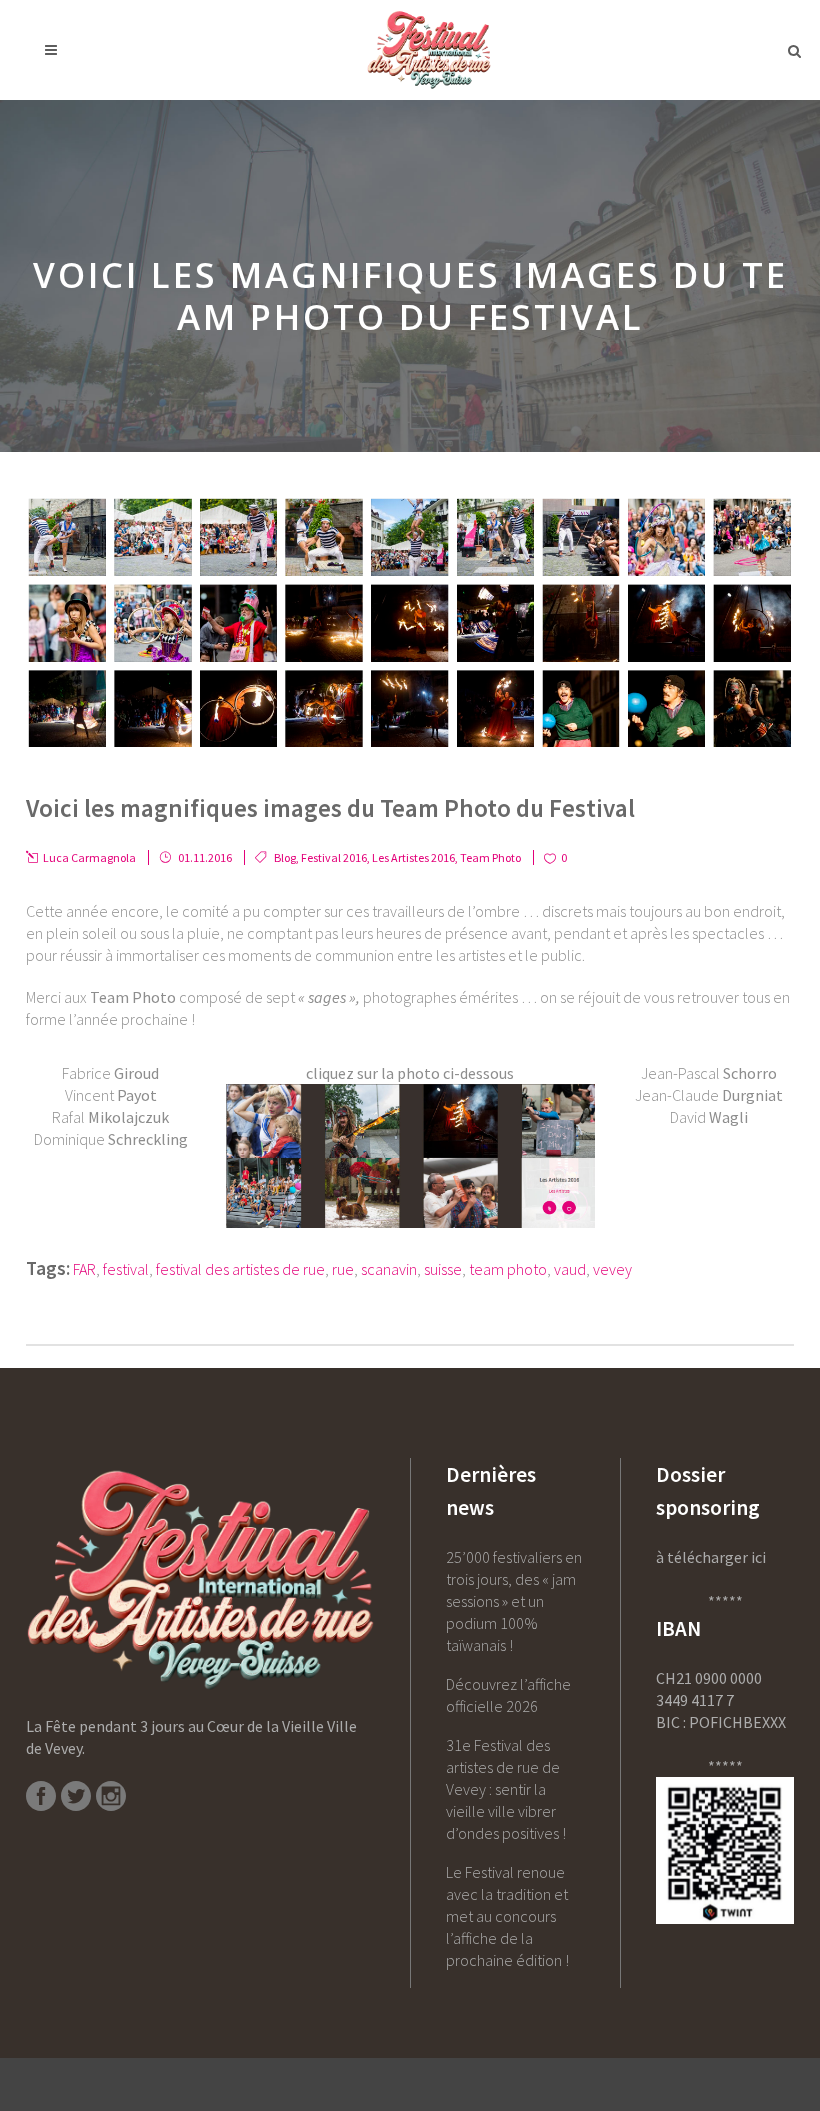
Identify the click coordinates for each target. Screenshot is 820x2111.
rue (343, 1269)
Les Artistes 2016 (413, 857)
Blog (285, 857)
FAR (84, 1269)
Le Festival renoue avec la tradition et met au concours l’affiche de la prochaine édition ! (507, 1916)
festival (126, 1269)
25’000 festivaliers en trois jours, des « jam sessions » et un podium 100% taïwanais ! (514, 1601)
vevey (612, 1269)
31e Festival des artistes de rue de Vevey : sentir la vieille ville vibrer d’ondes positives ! (506, 1789)
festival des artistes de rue (240, 1269)
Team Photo (490, 857)
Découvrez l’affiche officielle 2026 (508, 1695)
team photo (508, 1269)
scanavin (389, 1269)
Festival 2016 (334, 857)
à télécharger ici (711, 1557)
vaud (570, 1269)
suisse (443, 1269)
